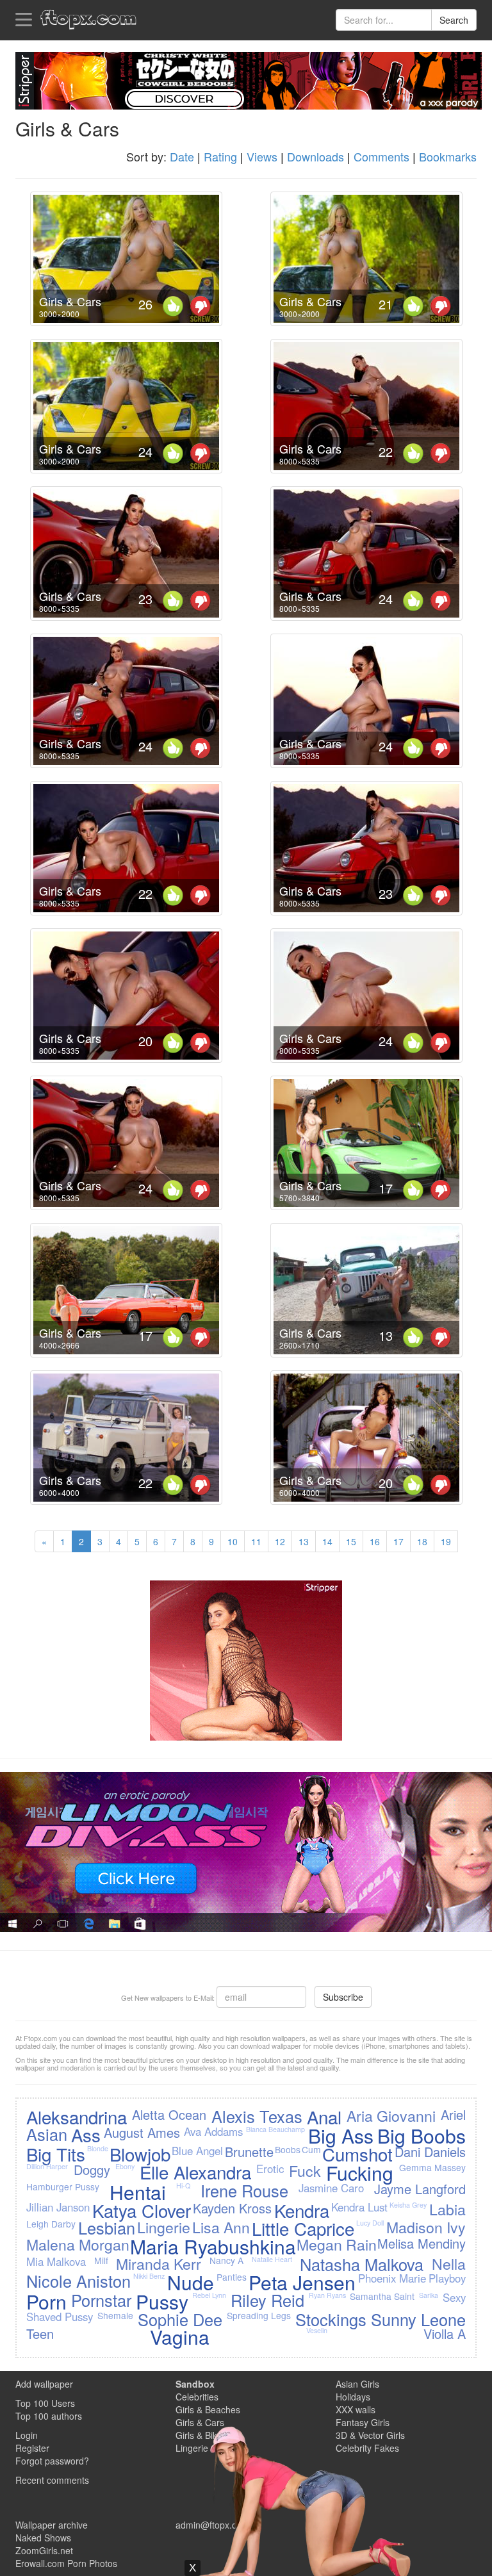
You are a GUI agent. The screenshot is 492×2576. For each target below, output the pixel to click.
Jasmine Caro (331, 2188)
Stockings (331, 2319)
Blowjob (140, 2154)
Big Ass (341, 2136)
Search (454, 20)
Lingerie (164, 2227)
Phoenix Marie (392, 2278)
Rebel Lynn (209, 2295)
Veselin (317, 2330)
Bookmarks (448, 156)
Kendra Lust (359, 2207)
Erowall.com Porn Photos (66, 2563)
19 (446, 1541)
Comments (381, 156)
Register (32, 2448)
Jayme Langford (420, 2189)
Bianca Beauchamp (275, 2129)
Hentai (138, 2192)
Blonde (98, 2148)
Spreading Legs (259, 2315)
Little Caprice (303, 2228)
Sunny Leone (418, 2319)
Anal (324, 2117)
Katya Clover (142, 2210)
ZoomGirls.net (44, 2550)
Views (262, 156)
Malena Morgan (78, 2244)
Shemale (115, 2315)
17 (398, 1541)
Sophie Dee (180, 2319)
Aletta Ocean (169, 2114)
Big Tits (56, 2154)
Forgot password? (52, 2461)
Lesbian (107, 2227)
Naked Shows (43, 2538)
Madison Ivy (426, 2227)
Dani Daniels (430, 2152)
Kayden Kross (232, 2208)
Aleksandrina (77, 2117)
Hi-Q (183, 2186)
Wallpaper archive (52, 2525)
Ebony (125, 2166)
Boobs (288, 2149)
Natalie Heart (272, 2259)
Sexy (454, 2297)
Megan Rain (337, 2244)
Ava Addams (213, 2131)
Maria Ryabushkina (213, 2246)
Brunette (249, 2152)
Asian (47, 2134)
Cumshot (357, 2154)
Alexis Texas (257, 2116)
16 (375, 1541)
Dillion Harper (47, 2166)
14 (327, 1541)
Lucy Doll (370, 2223)
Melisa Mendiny (422, 2243)
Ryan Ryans (327, 2295)
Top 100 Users (45, 2403)
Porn (46, 2301)
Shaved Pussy (60, 2317)
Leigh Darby (51, 2224)
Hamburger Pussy (63, 2186)
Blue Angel (197, 2151)
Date (182, 156)
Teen (40, 2334)
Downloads (316, 156)
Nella (449, 2263)
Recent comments (52, 2480)
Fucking (360, 2173)
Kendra (302, 2210)
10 (233, 1541)
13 (304, 1541)
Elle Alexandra (195, 2172)
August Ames (142, 2132)
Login (27, 2435)
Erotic (270, 2169)
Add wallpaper (44, 2384)
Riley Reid (267, 2300)
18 (422, 1541)
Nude (191, 2282)
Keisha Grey (408, 2205)
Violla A (445, 2334)
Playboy (447, 2278)
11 (256, 1541)
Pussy (162, 2301)
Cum (311, 2149)
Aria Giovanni (391, 2115)
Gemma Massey (432, 2167)
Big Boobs (422, 2136)
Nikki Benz (149, 2276)
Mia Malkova (56, 2261)
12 (280, 1541)
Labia (447, 2209)
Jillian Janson (58, 2207)
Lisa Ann (221, 2227)
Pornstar (101, 2300)
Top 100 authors (49, 2416)
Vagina (180, 2337)
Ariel (453, 2114)
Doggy (92, 2170)
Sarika (429, 2295)
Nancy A (226, 2260)
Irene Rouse (244, 2190)
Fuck (305, 2170)
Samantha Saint (382, 2296)
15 (351, 1541)
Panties (232, 2277)
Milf (101, 2260)
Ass (86, 2135)
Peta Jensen (302, 2282)
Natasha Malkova (362, 2264)
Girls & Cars (70, 301)
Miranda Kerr (159, 2263)
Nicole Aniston (78, 2281)
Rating (220, 156)
